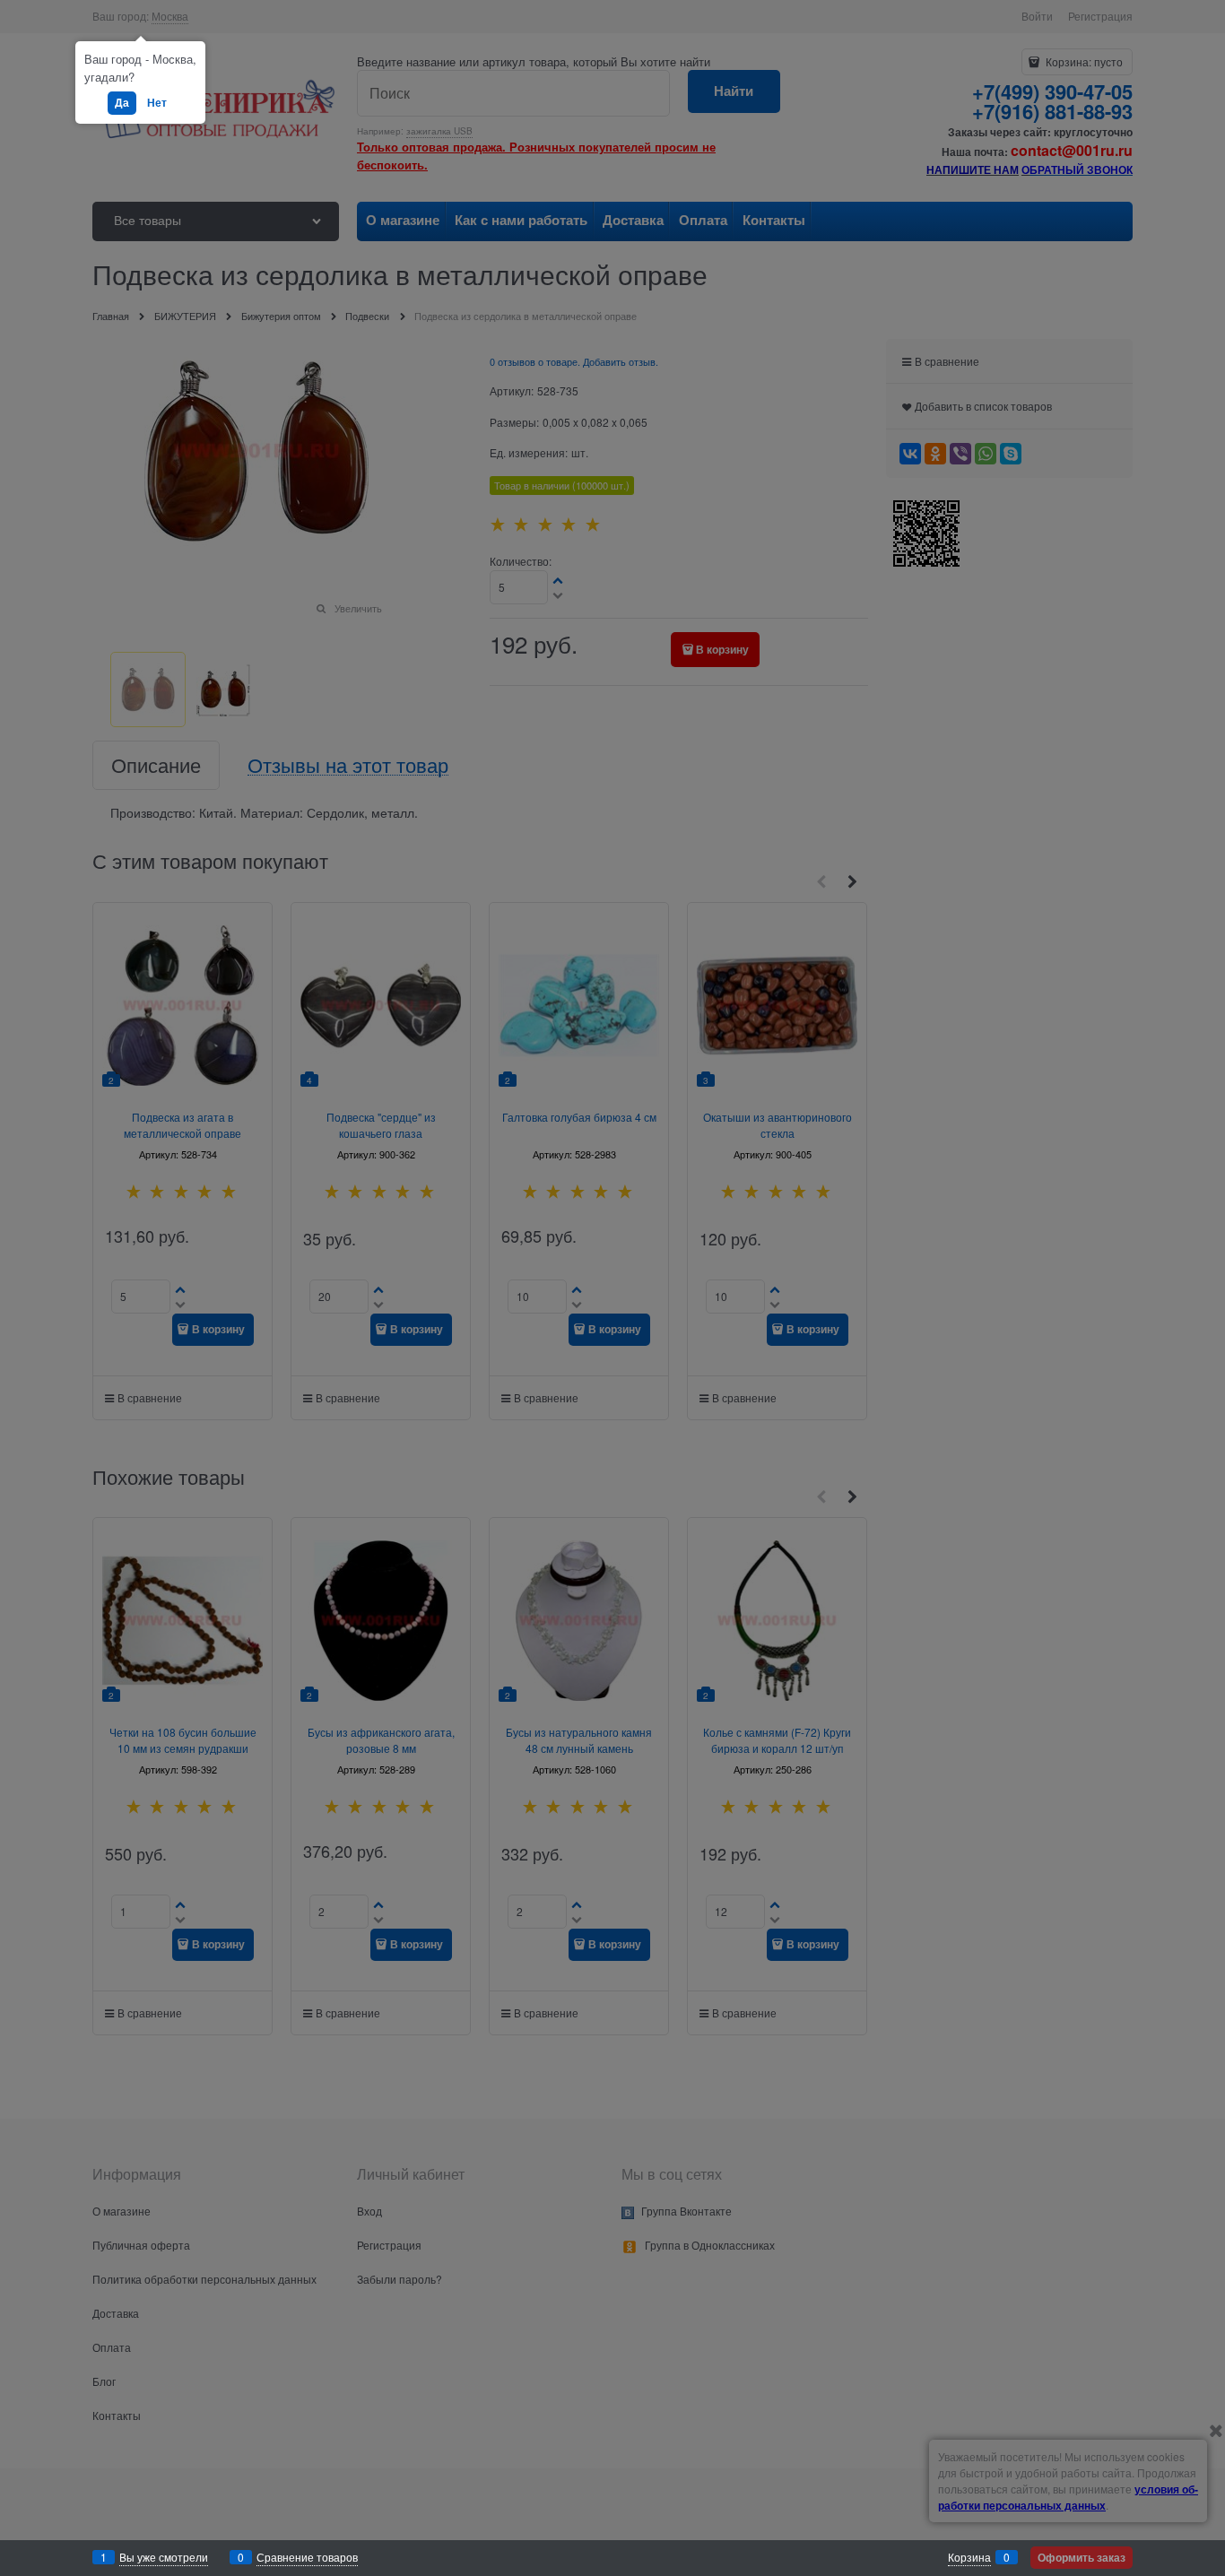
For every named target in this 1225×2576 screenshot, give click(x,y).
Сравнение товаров (307, 2557)
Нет (157, 102)
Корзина (969, 2557)
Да (122, 102)
